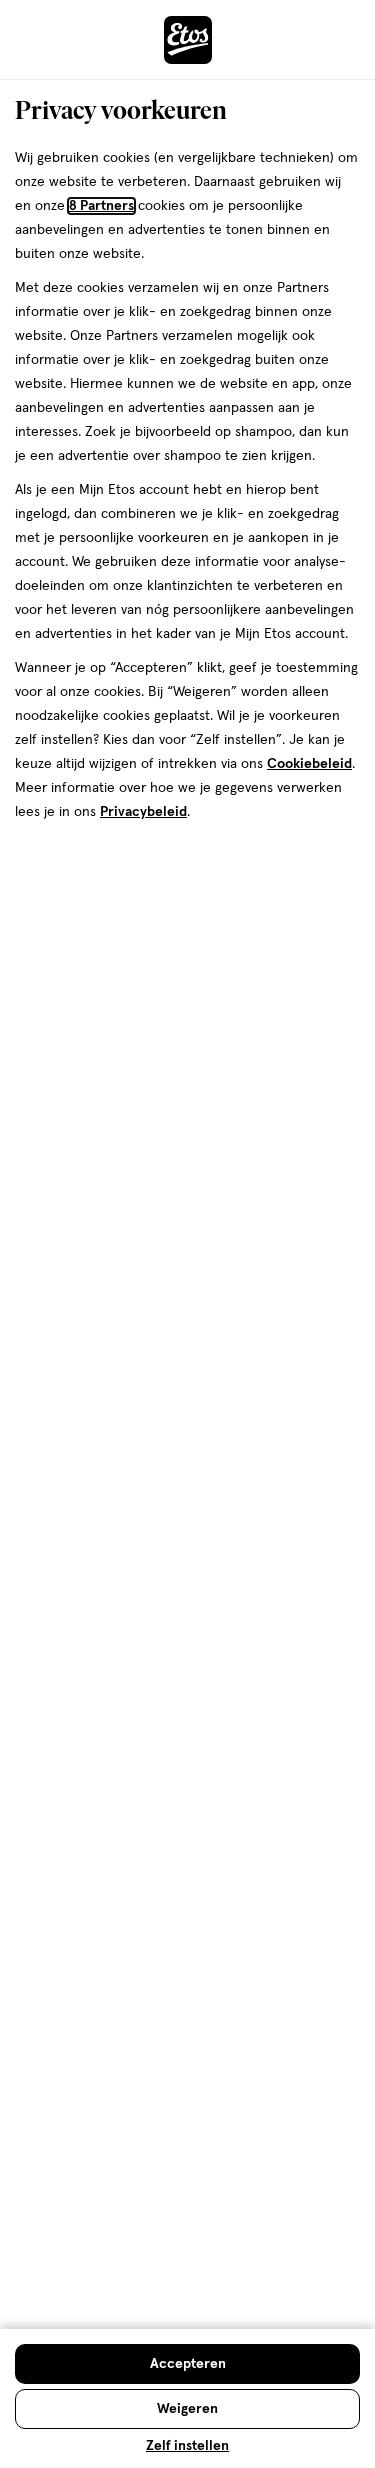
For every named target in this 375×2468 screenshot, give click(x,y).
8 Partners (101, 206)
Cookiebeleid (309, 764)
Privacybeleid (143, 812)
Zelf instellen (187, 2446)
